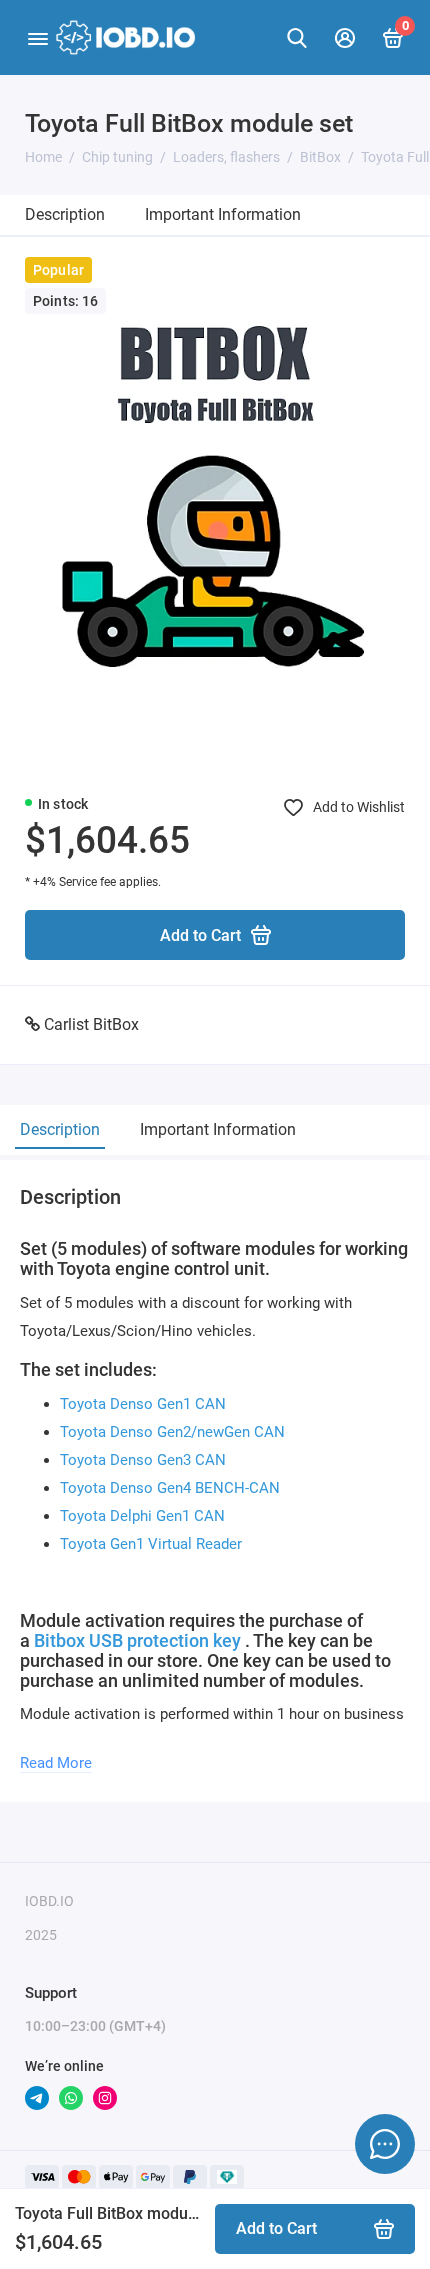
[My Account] (345, 38)
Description (65, 214)
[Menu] (37, 37)
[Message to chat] (385, 2144)
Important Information (223, 214)
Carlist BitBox (91, 1024)
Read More (56, 1763)
